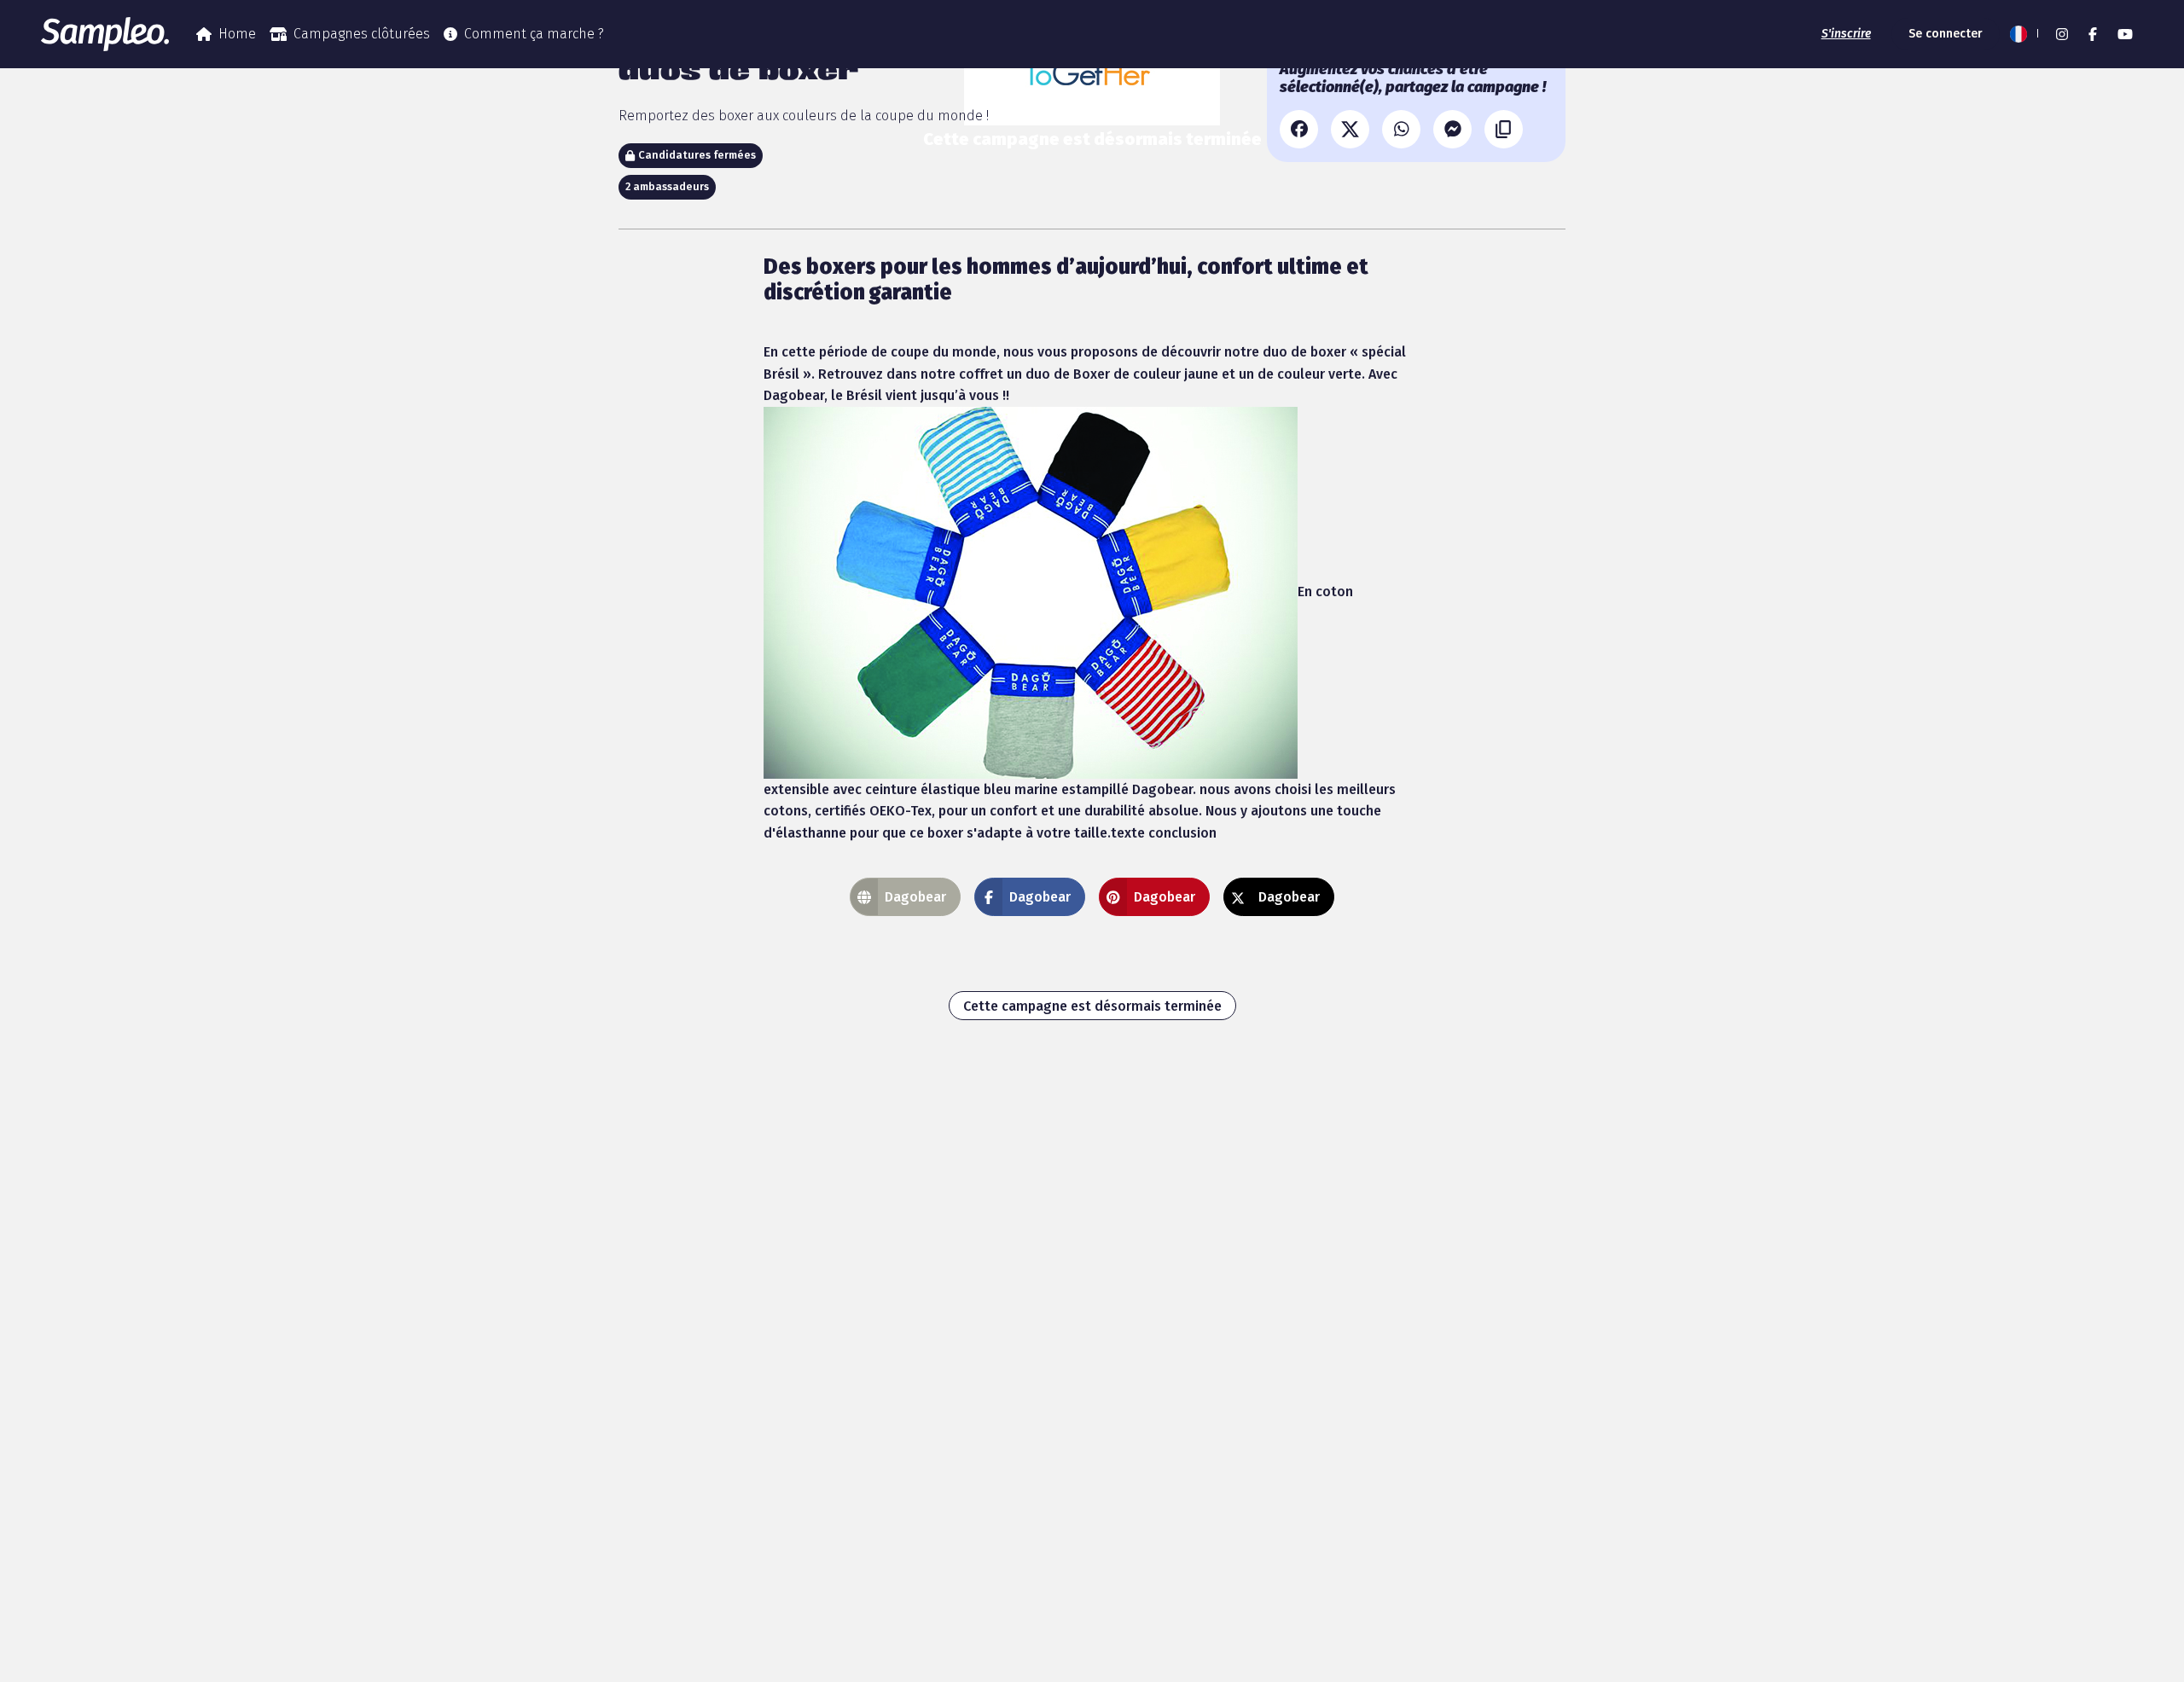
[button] (2023, 34)
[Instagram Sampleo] (2062, 34)
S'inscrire (1846, 34)
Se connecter (1946, 34)
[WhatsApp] (1401, 129)
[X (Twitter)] (1350, 129)
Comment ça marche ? (534, 34)
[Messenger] (1452, 129)
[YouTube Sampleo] (2125, 34)
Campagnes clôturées (362, 34)
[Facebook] (1299, 129)
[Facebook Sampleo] (2093, 34)
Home (237, 34)
